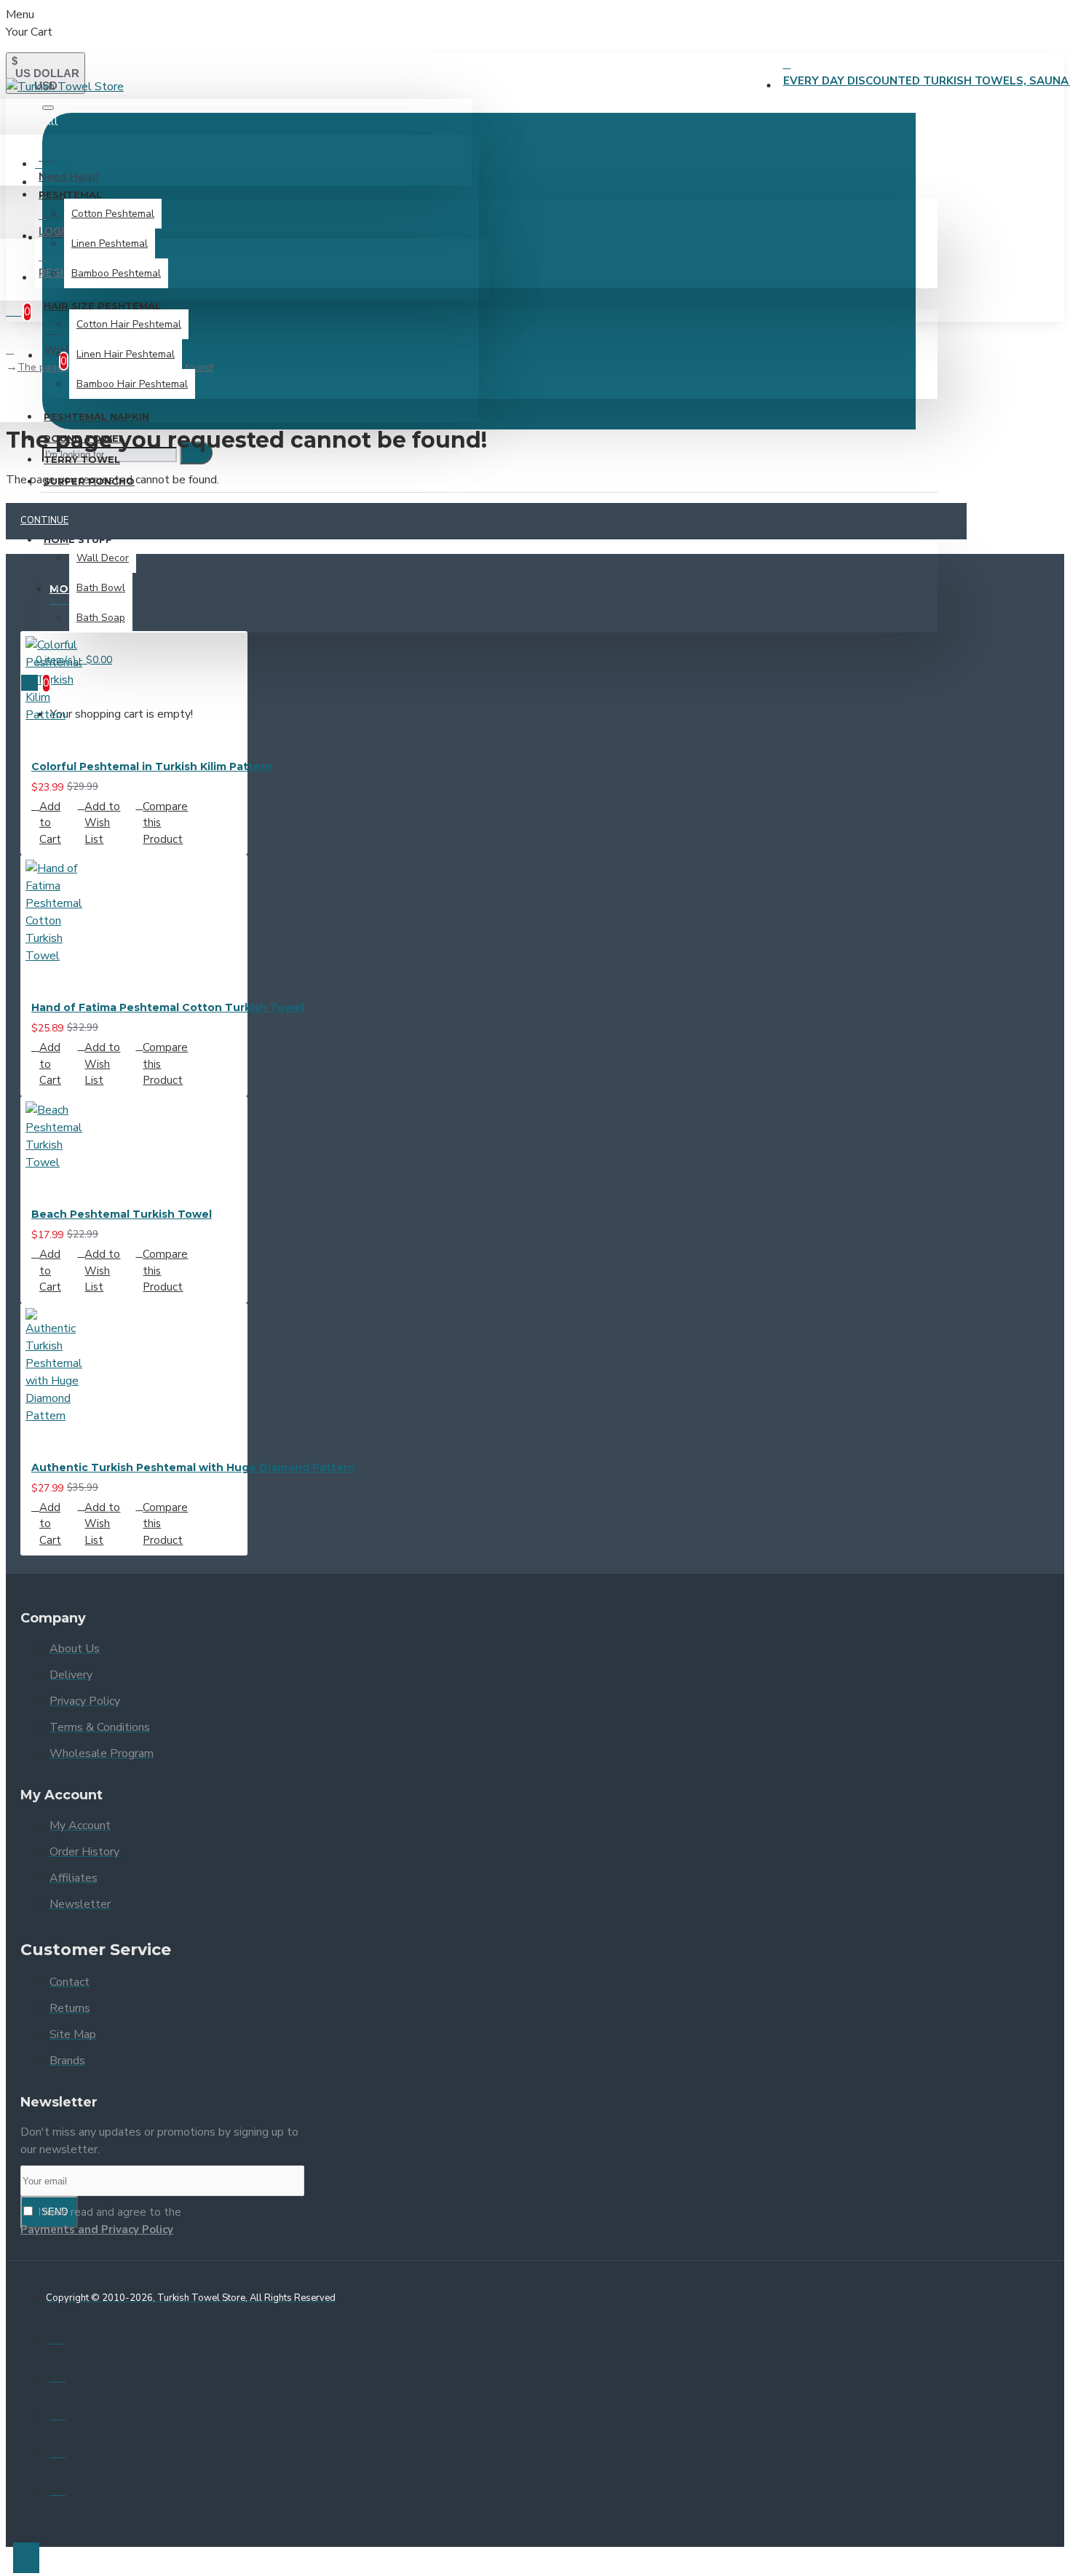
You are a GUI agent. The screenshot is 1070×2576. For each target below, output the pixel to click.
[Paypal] (58, 2412)
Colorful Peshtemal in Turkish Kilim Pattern (152, 766)
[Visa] (58, 2337)
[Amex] (58, 2450)
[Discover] (58, 2488)
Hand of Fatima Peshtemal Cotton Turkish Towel (168, 1007)
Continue (44, 520)
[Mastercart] (58, 2374)
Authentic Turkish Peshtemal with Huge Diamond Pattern (193, 1467)
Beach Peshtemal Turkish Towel (122, 1214)
